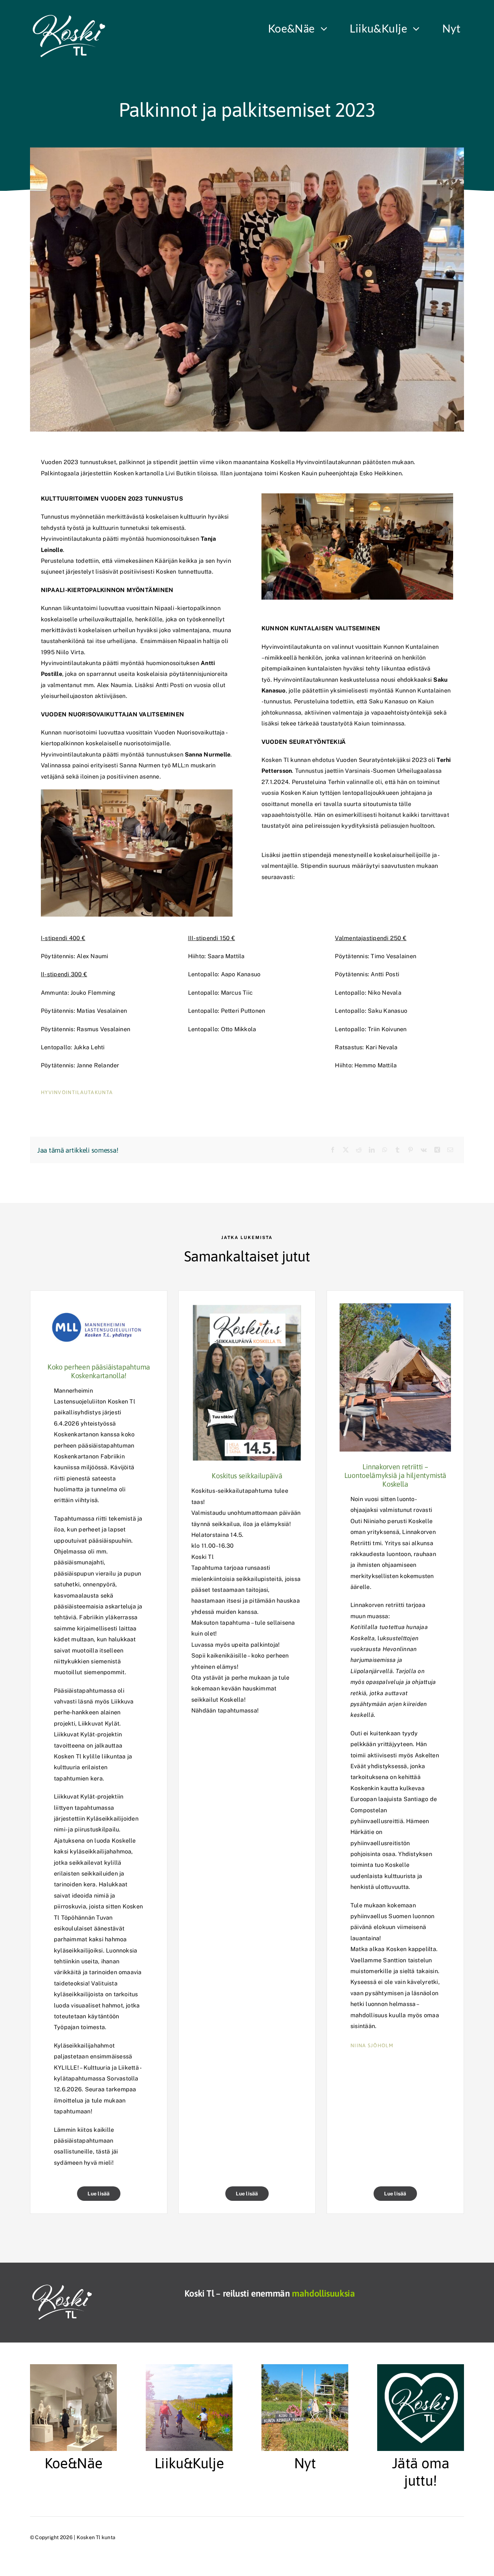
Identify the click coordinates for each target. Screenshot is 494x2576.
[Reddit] (359, 1150)
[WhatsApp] (385, 1150)
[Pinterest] (410, 1150)
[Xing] (437, 1150)
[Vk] (424, 1150)
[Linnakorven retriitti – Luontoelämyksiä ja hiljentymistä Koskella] (395, 1309)
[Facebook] (333, 1150)
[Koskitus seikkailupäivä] (247, 1309)
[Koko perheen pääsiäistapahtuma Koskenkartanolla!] (99, 1309)
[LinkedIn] (372, 1150)
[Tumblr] (397, 1150)
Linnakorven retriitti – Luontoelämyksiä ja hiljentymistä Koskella (395, 1475)
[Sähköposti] (450, 1150)
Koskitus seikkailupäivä (247, 1476)
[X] (346, 1150)
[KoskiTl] (72, 17)
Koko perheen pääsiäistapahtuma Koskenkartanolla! (99, 1371)
